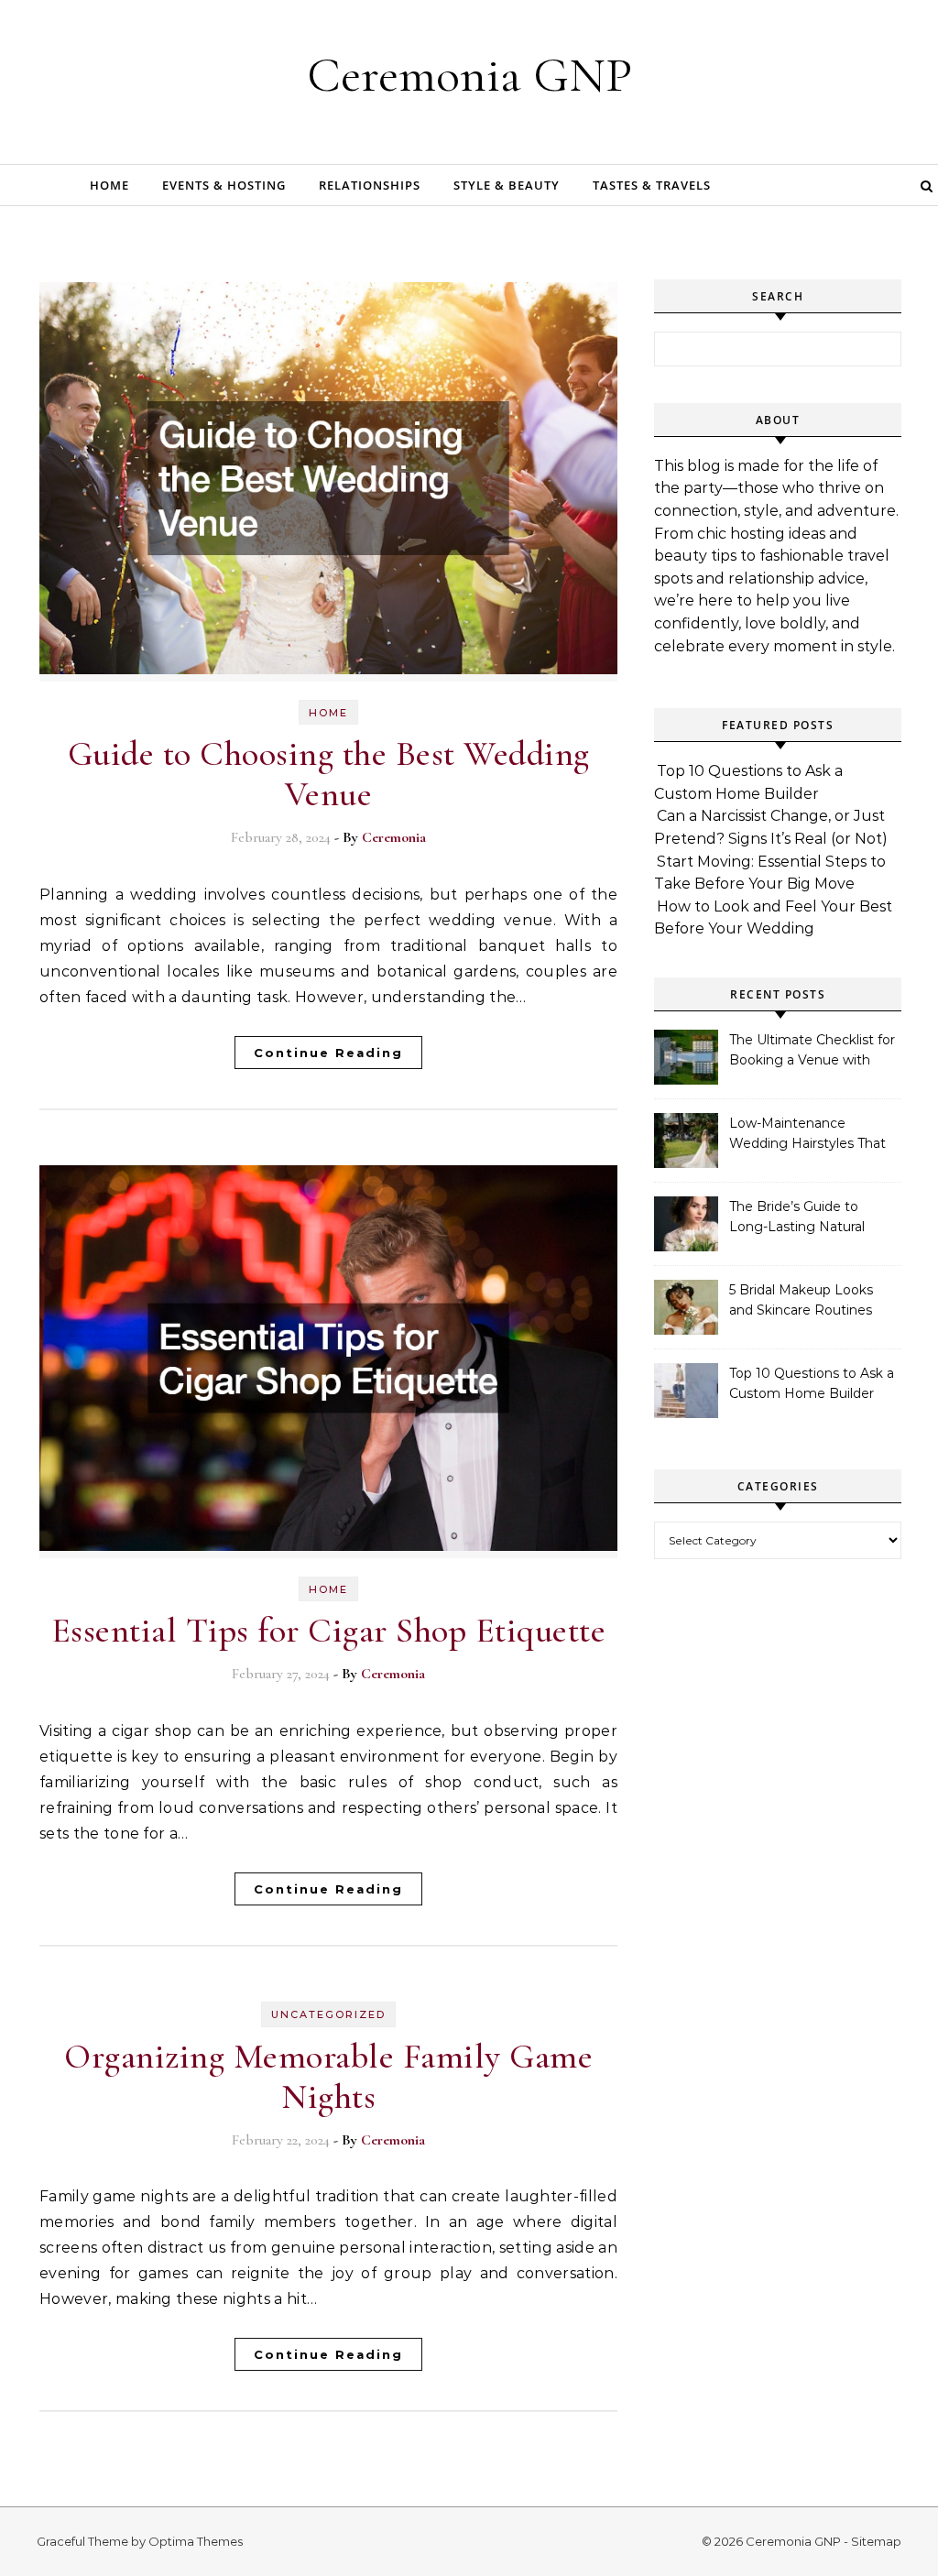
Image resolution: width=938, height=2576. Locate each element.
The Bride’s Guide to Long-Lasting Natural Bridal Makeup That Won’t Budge (812, 1218)
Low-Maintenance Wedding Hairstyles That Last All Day (807, 1135)
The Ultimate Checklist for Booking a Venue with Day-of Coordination (812, 1052)
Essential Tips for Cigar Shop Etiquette (329, 1631)
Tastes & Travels (652, 185)
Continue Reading (328, 1053)
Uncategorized (328, 2014)
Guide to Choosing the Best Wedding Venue (329, 774)
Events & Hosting (224, 185)
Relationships (370, 185)
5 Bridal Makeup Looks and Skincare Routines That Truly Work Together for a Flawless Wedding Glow (810, 1302)
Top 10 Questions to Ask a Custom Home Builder (812, 1383)
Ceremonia (394, 837)
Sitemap (876, 2541)
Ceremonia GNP (469, 75)
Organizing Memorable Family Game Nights (328, 2077)
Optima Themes (196, 2541)
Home (109, 185)
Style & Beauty (507, 185)
